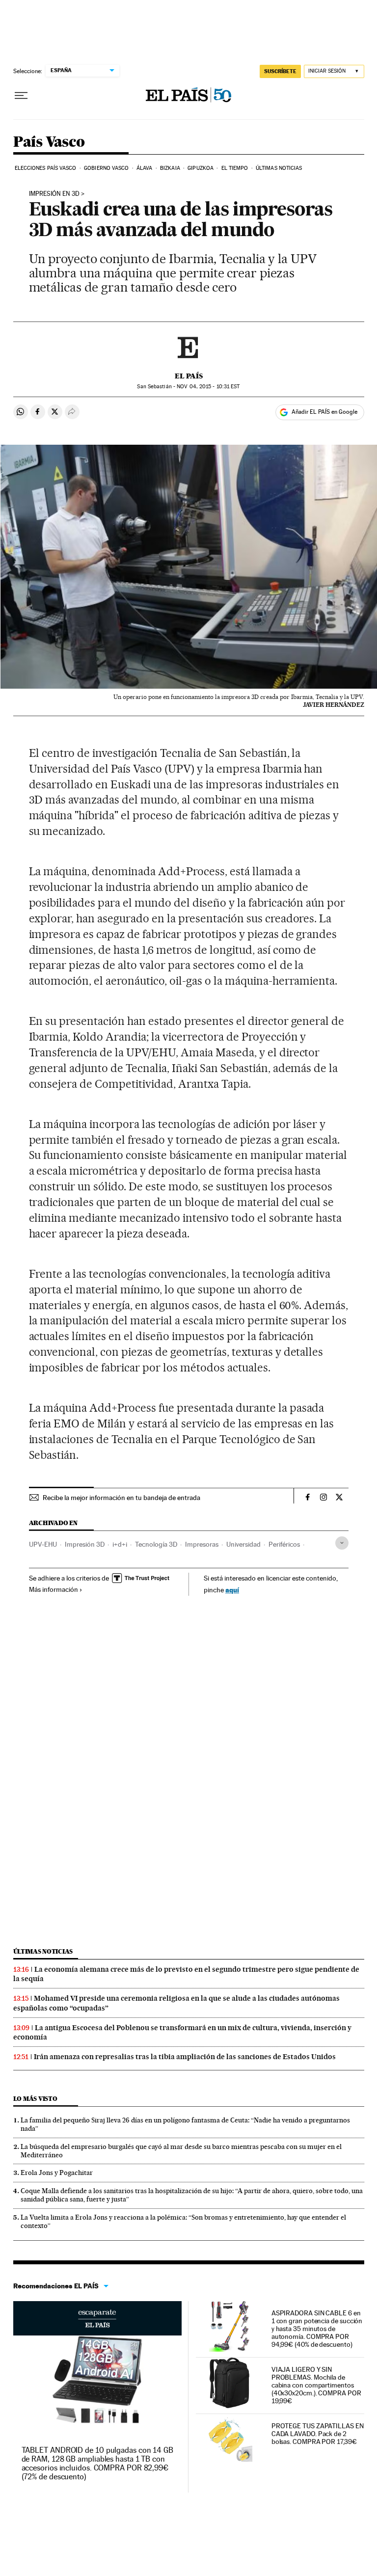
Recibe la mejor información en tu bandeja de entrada (121, 1498)
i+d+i (120, 1544)
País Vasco (49, 142)
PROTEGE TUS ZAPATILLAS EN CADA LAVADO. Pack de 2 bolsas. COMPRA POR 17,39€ (318, 2434)
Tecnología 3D (156, 1544)
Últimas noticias (279, 168)
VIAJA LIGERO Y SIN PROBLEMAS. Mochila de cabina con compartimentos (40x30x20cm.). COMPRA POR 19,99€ (316, 2385)
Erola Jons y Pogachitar (57, 2173)
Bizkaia (170, 168)
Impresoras (202, 1544)
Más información (54, 1589)
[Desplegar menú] (21, 96)
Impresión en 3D (54, 194)
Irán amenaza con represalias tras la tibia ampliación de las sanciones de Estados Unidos (185, 2057)
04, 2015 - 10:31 (208, 387)
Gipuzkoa (201, 168)
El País (189, 376)
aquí (232, 1590)
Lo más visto (35, 2099)
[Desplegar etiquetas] (342, 1543)
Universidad (243, 1544)
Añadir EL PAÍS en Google (324, 412)
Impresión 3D (85, 1544)
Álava (145, 168)
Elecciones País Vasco (46, 168)
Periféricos (284, 1544)
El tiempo (235, 168)
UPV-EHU (43, 1544)
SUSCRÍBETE (280, 71)
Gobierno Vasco (106, 168)
